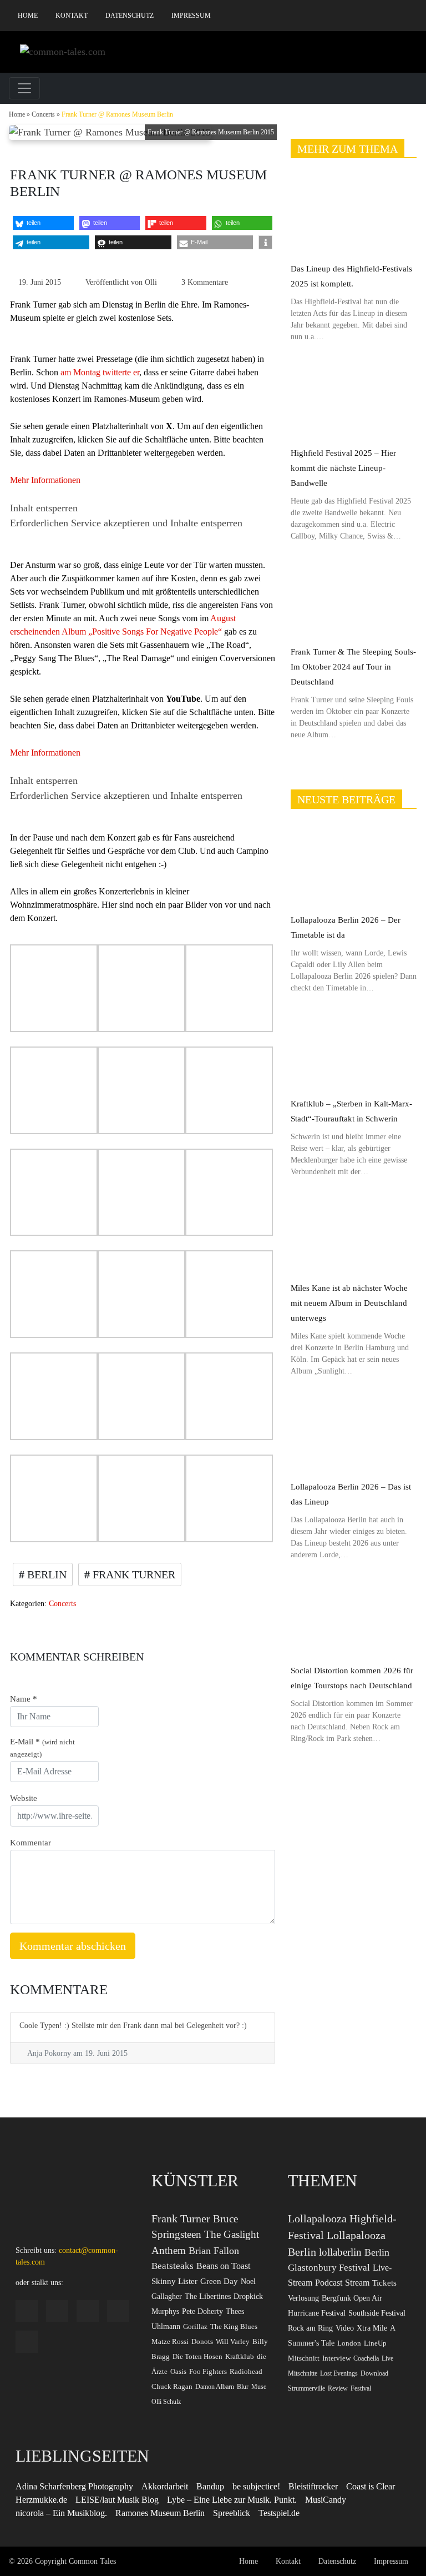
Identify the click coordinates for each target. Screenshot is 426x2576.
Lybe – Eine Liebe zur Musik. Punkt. (232, 2500)
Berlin (45, 1574)
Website (24, 1798)
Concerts (43, 114)
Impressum (191, 16)
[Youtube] (392, 16)
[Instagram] (341, 16)
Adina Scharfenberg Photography (74, 2486)
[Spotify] (358, 16)
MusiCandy (326, 2500)
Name (24, 1699)
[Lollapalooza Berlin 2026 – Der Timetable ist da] (354, 865)
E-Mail (42, 1748)
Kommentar (31, 1843)
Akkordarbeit (165, 2486)
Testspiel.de (279, 2513)
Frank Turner (133, 1574)
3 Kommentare (205, 282)
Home (28, 16)
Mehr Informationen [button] (45, 480)
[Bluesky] (375, 16)
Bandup (210, 2486)
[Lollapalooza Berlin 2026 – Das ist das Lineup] (354, 1433)
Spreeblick (232, 2513)
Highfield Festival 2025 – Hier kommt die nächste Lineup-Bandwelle (343, 468)
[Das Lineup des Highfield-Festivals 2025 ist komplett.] (354, 215)
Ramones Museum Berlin (160, 2513)
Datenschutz (130, 16)
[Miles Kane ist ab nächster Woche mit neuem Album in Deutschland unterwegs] (354, 1233)
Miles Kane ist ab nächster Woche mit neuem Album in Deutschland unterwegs (349, 1303)
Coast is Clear (371, 2486)
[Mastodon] (409, 16)
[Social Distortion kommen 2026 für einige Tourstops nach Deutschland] (354, 1616)
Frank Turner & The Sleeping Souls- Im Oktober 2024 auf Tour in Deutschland (353, 667)
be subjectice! (256, 2486)
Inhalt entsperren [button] (44, 508)
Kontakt (72, 16)
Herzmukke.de (41, 2500)
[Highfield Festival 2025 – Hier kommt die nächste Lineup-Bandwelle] (354, 398)
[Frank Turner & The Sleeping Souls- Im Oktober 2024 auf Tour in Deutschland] (354, 598)
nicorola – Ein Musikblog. (61, 2513)
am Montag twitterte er (100, 372)
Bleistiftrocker (313, 2486)
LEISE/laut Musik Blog (117, 2500)
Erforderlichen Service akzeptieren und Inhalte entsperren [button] (126, 523)
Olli (151, 282)
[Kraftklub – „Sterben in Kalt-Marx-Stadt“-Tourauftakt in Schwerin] (354, 1050)
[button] (43, 223)
